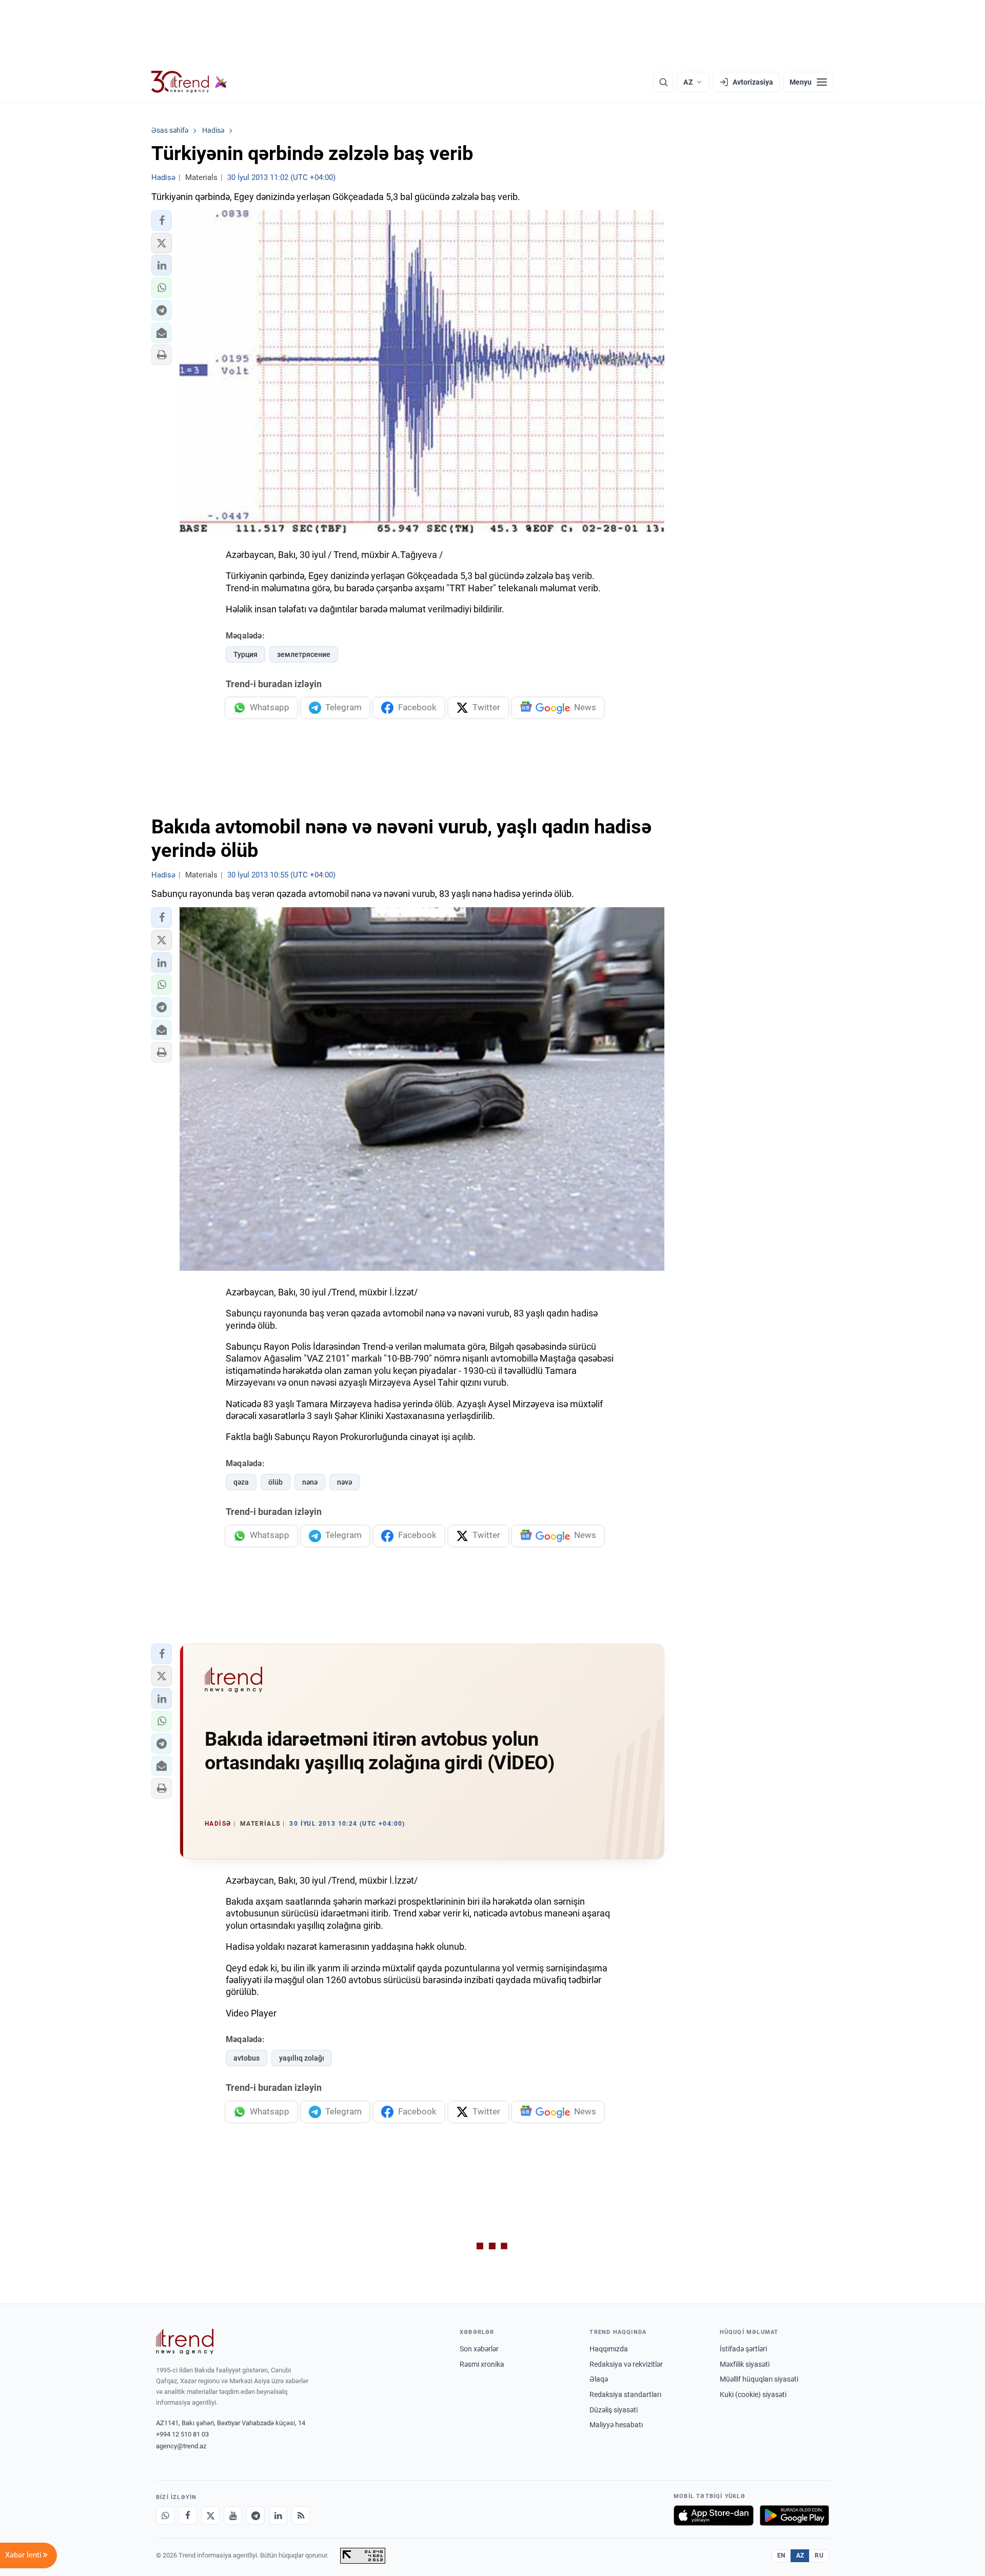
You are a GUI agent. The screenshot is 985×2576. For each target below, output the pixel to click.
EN (781, 2555)
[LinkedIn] (278, 2515)
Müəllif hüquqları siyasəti (759, 2379)
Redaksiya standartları (625, 2394)
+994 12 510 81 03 (182, 2434)
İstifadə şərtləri (743, 2349)
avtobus (247, 2058)
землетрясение (304, 654)
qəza (241, 1482)
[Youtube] (233, 2515)
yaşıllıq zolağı (302, 2058)
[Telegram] (255, 2515)
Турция (245, 654)
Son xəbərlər (479, 2349)
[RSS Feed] (301, 2515)
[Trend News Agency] (185, 2342)
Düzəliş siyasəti (614, 2410)
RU (819, 2555)
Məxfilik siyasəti (745, 2364)
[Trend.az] (189, 82)
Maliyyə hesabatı (616, 2425)
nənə (310, 1482)
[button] (162, 221)
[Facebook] (188, 2515)
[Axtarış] (663, 82)
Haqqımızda (609, 2349)
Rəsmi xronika (482, 2364)
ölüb (275, 1482)
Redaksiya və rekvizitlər (626, 2364)
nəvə (344, 1482)
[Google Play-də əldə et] (794, 2515)
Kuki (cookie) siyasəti (753, 2394)
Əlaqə (599, 2379)
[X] (210, 2515)
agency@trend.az (181, 2446)
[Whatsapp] (165, 2515)
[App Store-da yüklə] (714, 2515)
